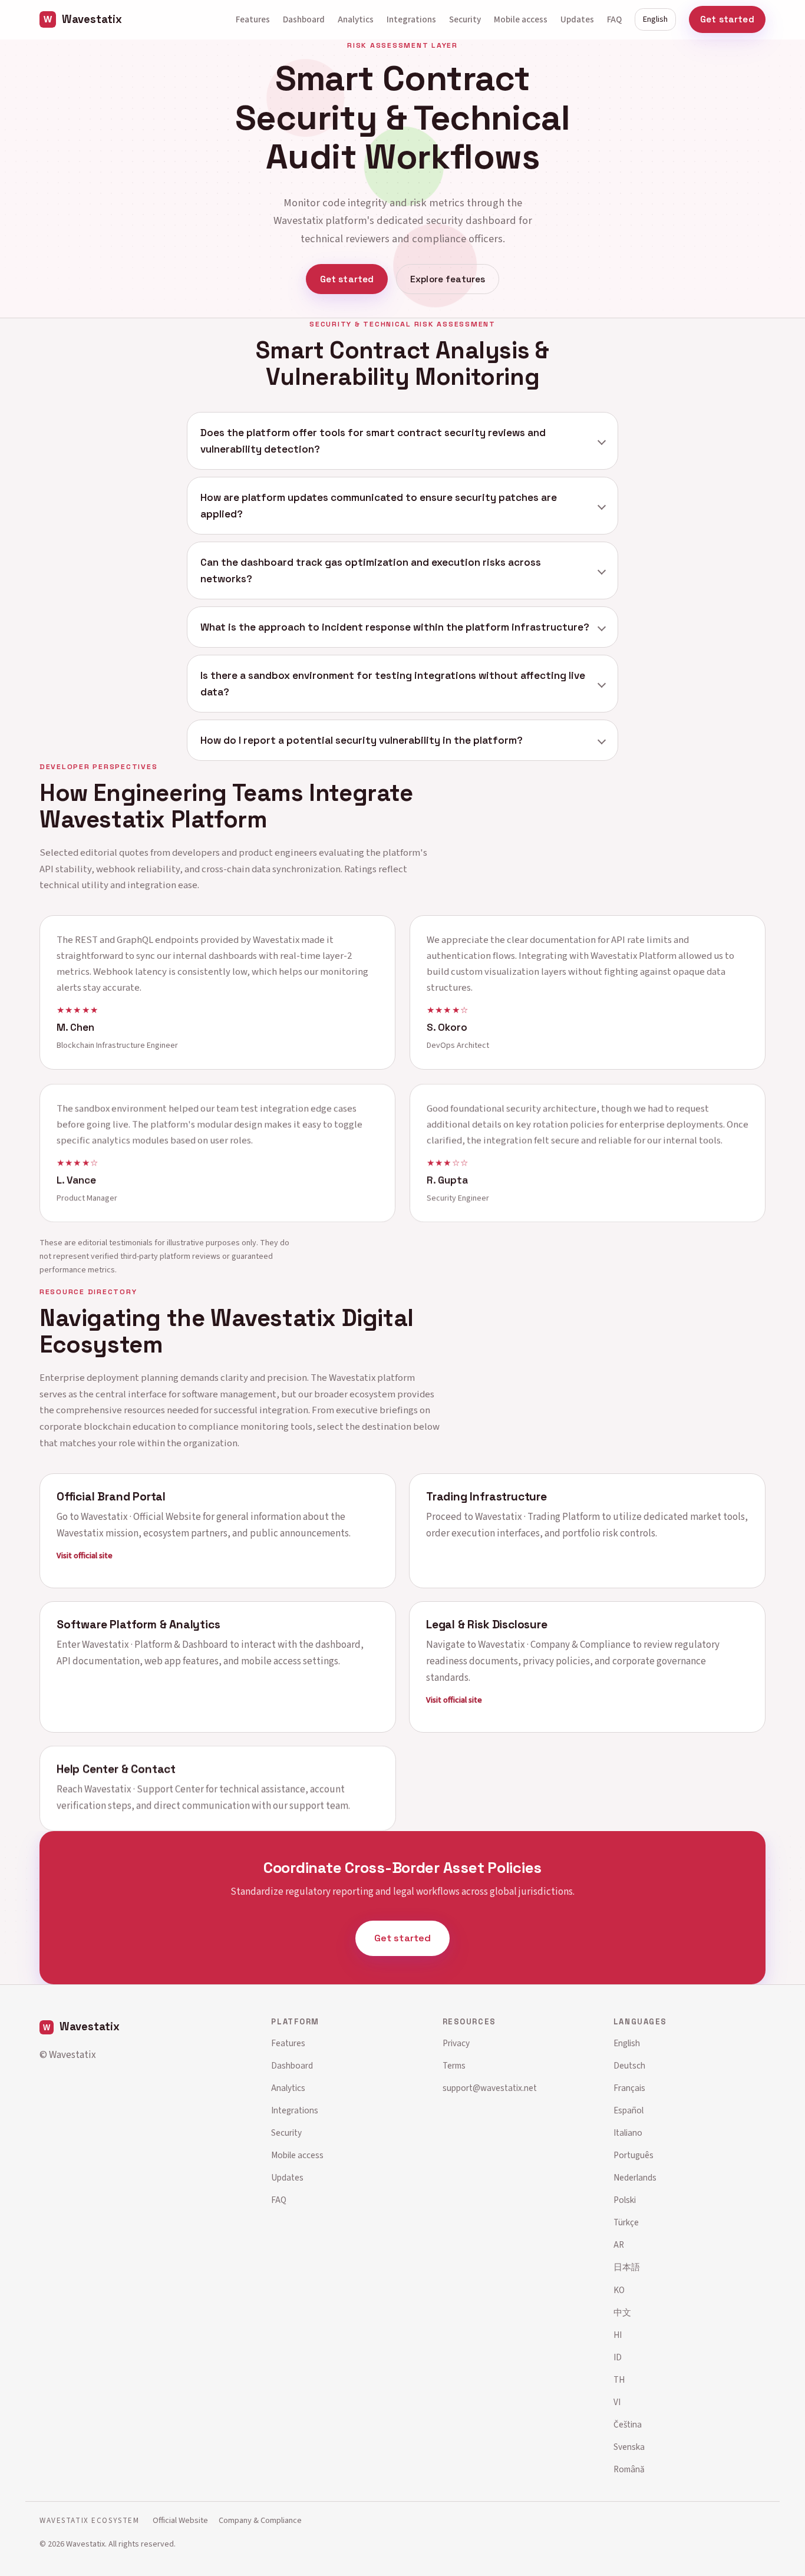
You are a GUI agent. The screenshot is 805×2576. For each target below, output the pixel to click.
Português (634, 2155)
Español (629, 2110)
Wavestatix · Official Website (141, 1516)
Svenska (629, 2447)
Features (253, 19)
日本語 (627, 2267)
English (655, 19)
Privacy (456, 2043)
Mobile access (521, 19)
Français (629, 2088)
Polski (625, 2200)
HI (618, 2335)
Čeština (628, 2425)
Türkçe (626, 2222)
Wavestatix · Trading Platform (537, 1516)
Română (629, 2469)
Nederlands (635, 2178)
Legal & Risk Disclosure (487, 1625)
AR (619, 2245)
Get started (727, 19)
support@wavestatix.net (490, 2088)
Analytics (356, 19)
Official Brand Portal (111, 1496)
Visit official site (85, 1555)
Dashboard (304, 19)
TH (619, 2380)
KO (619, 2290)
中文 (622, 2313)
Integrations (411, 19)
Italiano (628, 2133)
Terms (454, 2066)
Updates (577, 19)
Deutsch (629, 2066)
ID (618, 2357)
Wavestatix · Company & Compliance (554, 1645)
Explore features (448, 279)
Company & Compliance (260, 2520)
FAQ (614, 19)
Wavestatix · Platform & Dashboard (155, 1645)
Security (465, 19)
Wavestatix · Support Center (144, 1789)
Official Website (180, 2520)
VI (617, 2402)
